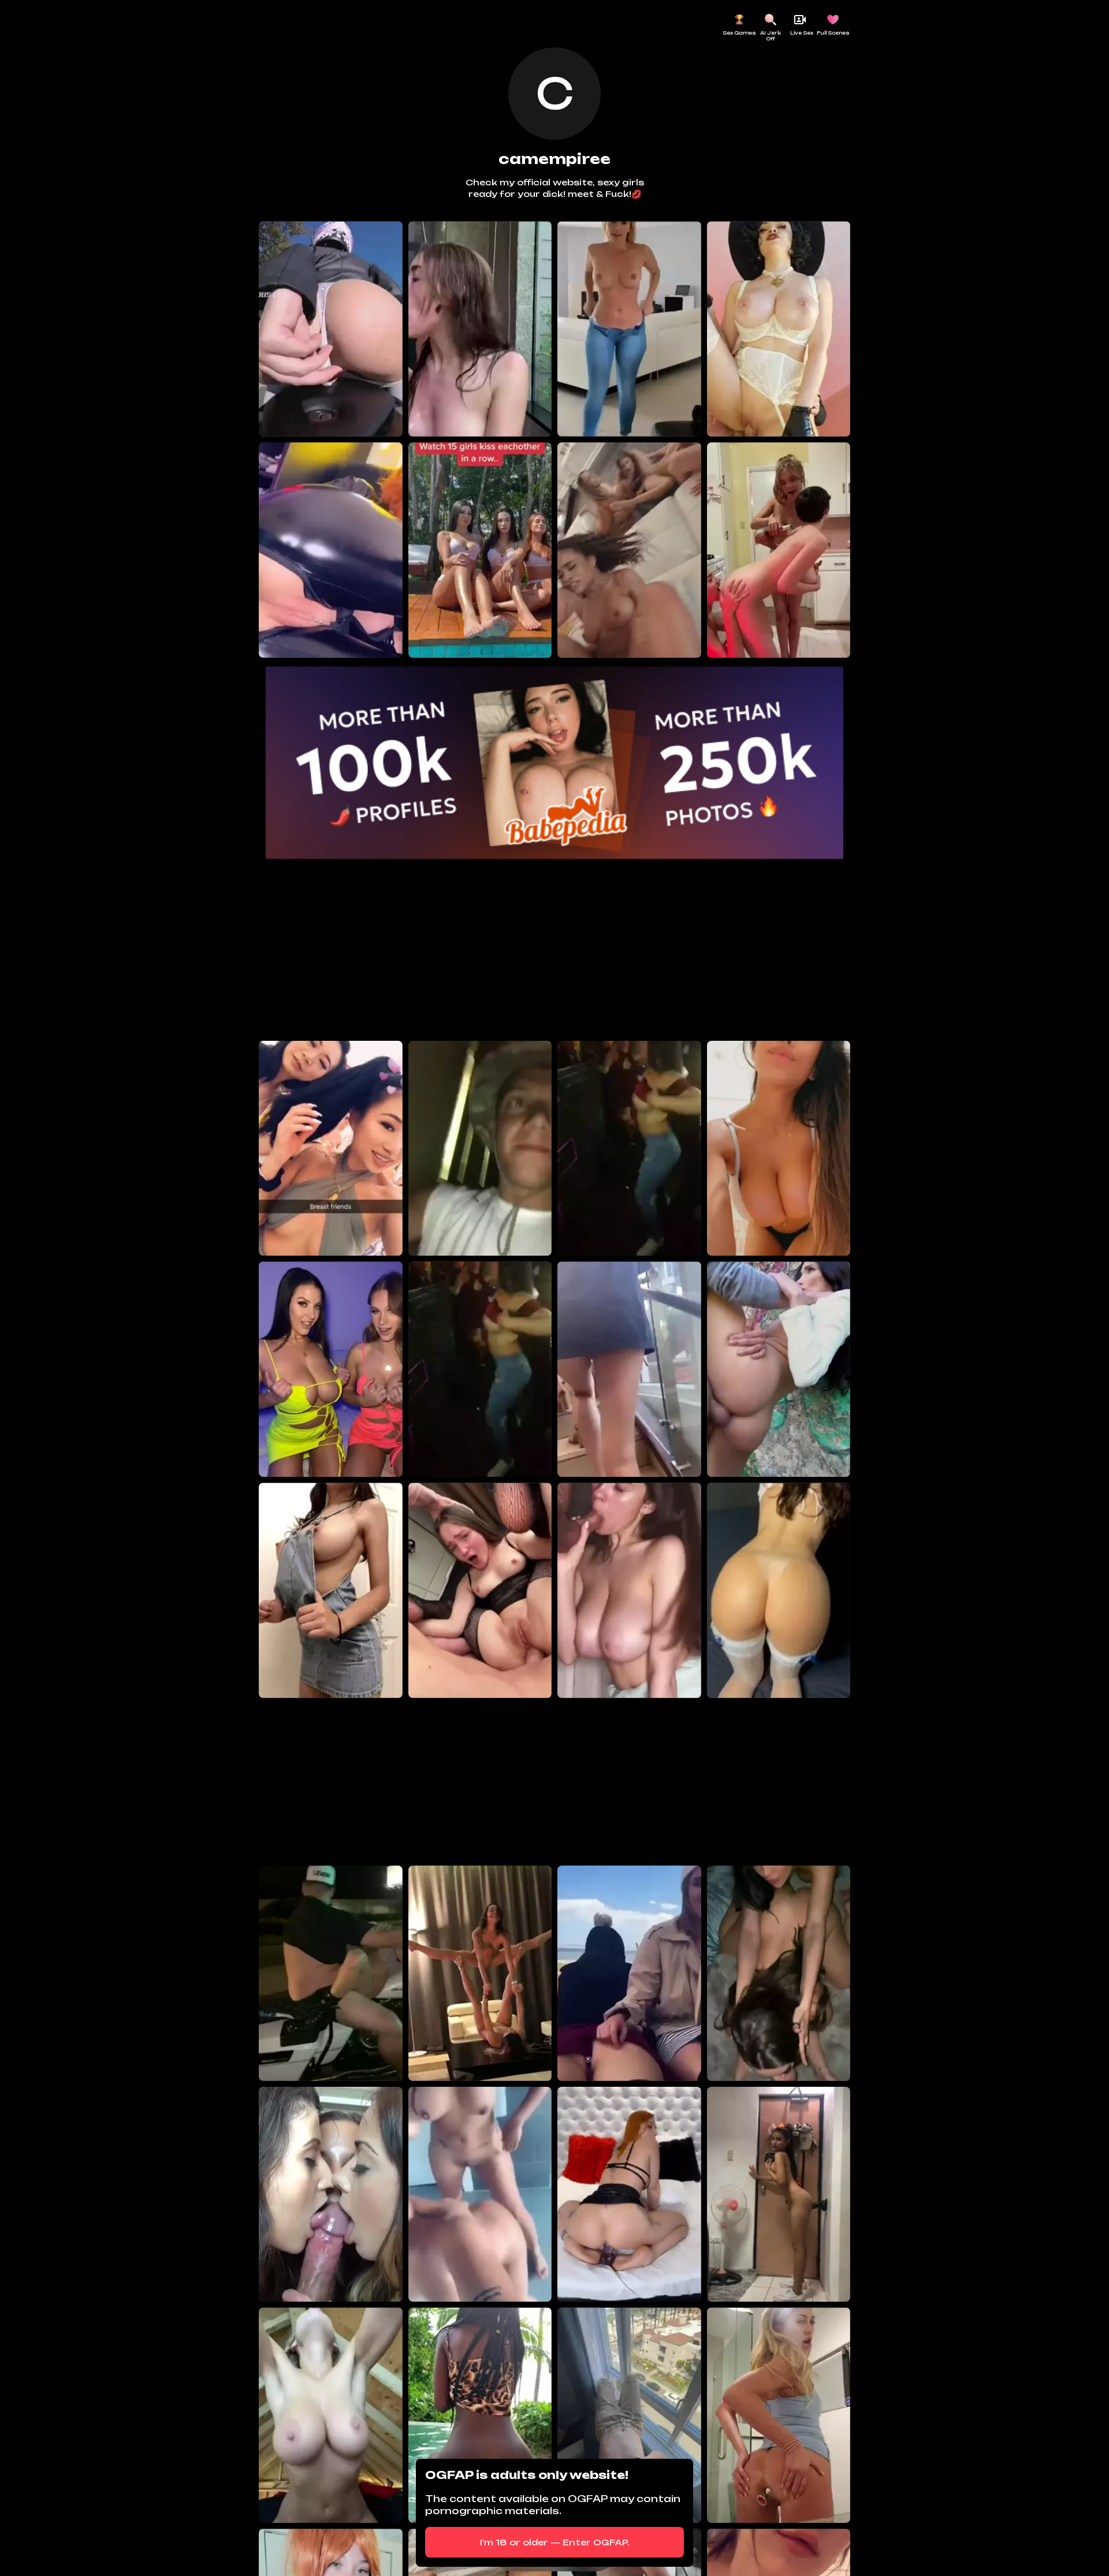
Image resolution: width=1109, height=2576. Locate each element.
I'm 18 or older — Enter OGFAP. (555, 2542)
